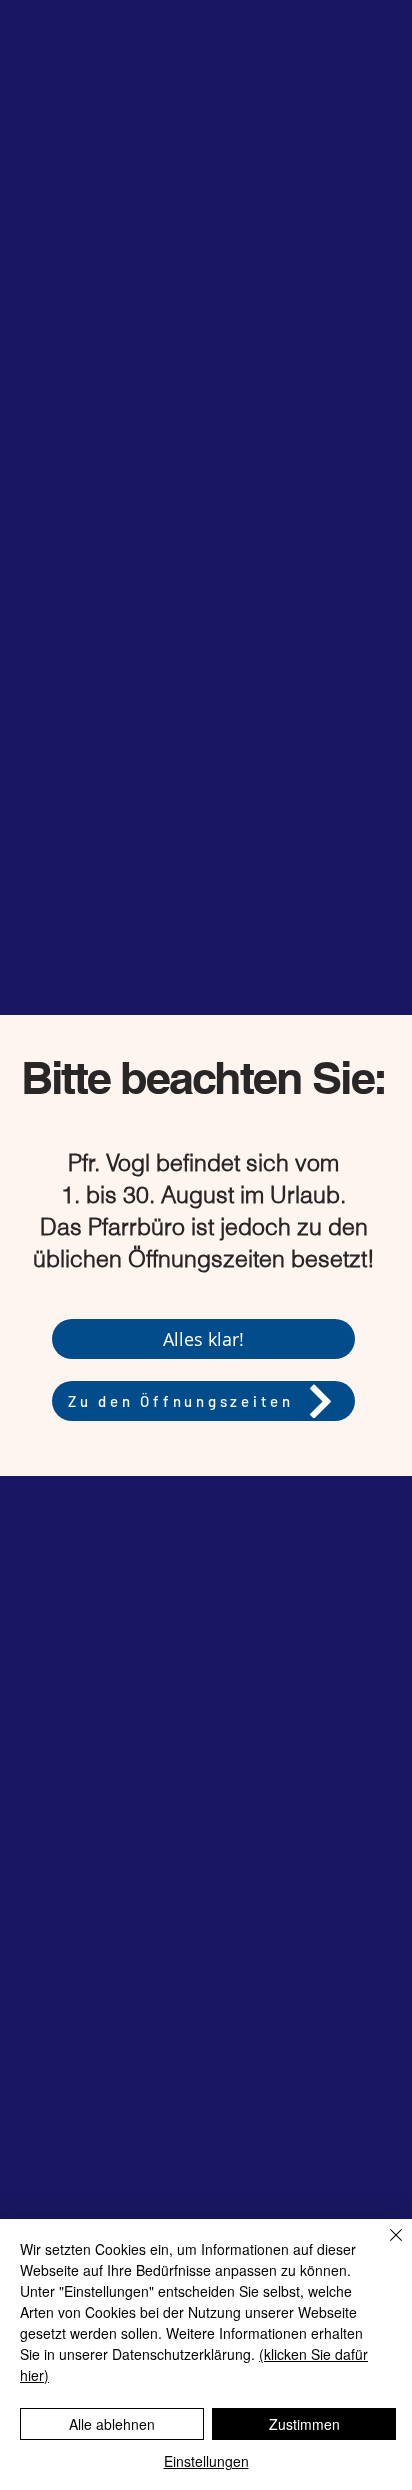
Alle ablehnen (112, 2424)
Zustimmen (304, 2424)
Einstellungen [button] (206, 2461)
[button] (203, 1339)
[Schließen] (384, 2247)
